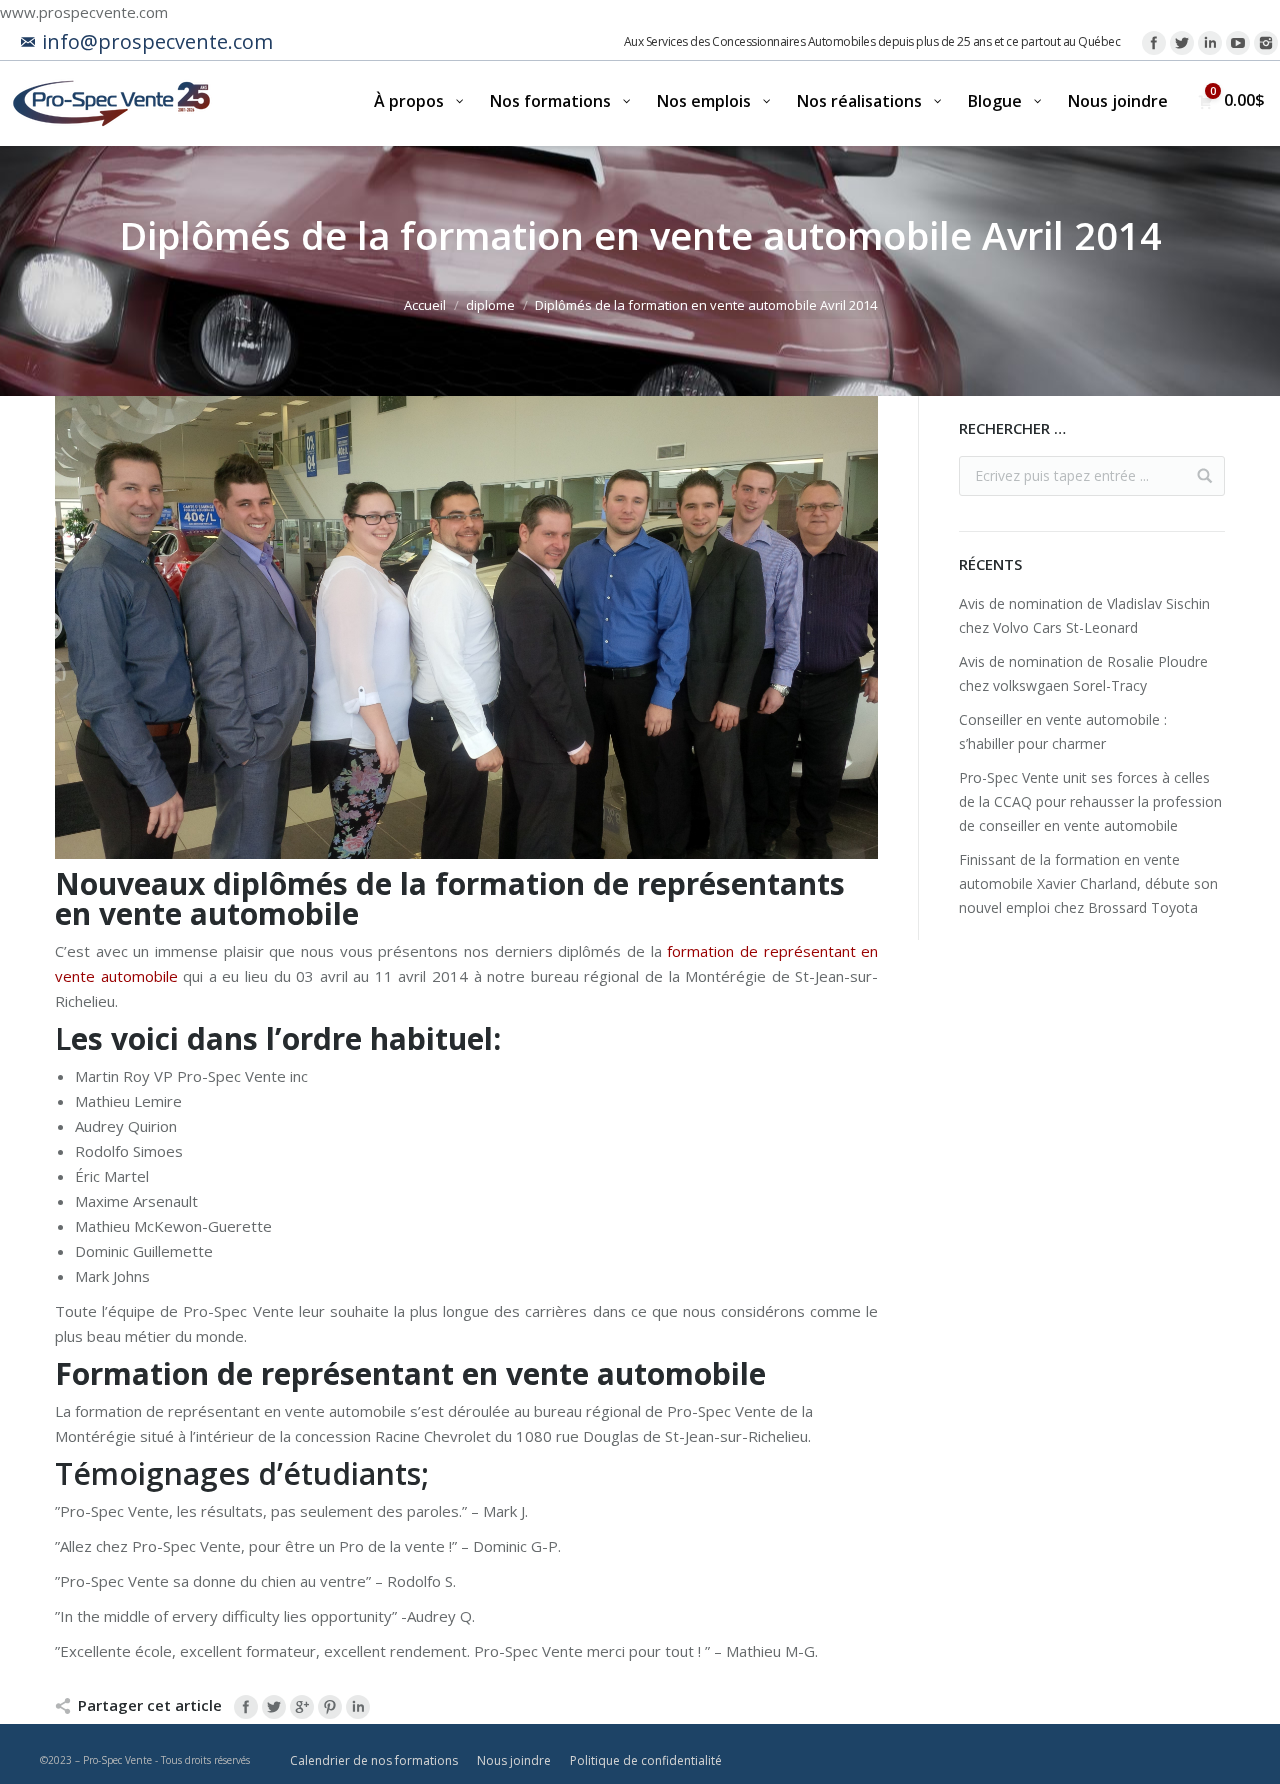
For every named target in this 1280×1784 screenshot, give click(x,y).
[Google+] (302, 1707)
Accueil (425, 305)
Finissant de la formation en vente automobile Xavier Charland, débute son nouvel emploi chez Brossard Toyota (1088, 883)
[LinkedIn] (1210, 43)
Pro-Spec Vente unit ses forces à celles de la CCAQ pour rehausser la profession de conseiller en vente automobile (1090, 801)
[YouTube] (1238, 43)
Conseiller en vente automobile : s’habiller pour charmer (1063, 731)
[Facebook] (1154, 43)
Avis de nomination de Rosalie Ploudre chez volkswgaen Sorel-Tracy (1083, 673)
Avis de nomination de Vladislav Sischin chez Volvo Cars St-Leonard (1084, 615)
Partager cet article (150, 1705)
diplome (490, 305)
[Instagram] (1266, 43)
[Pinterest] (330, 1707)
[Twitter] (1182, 43)
